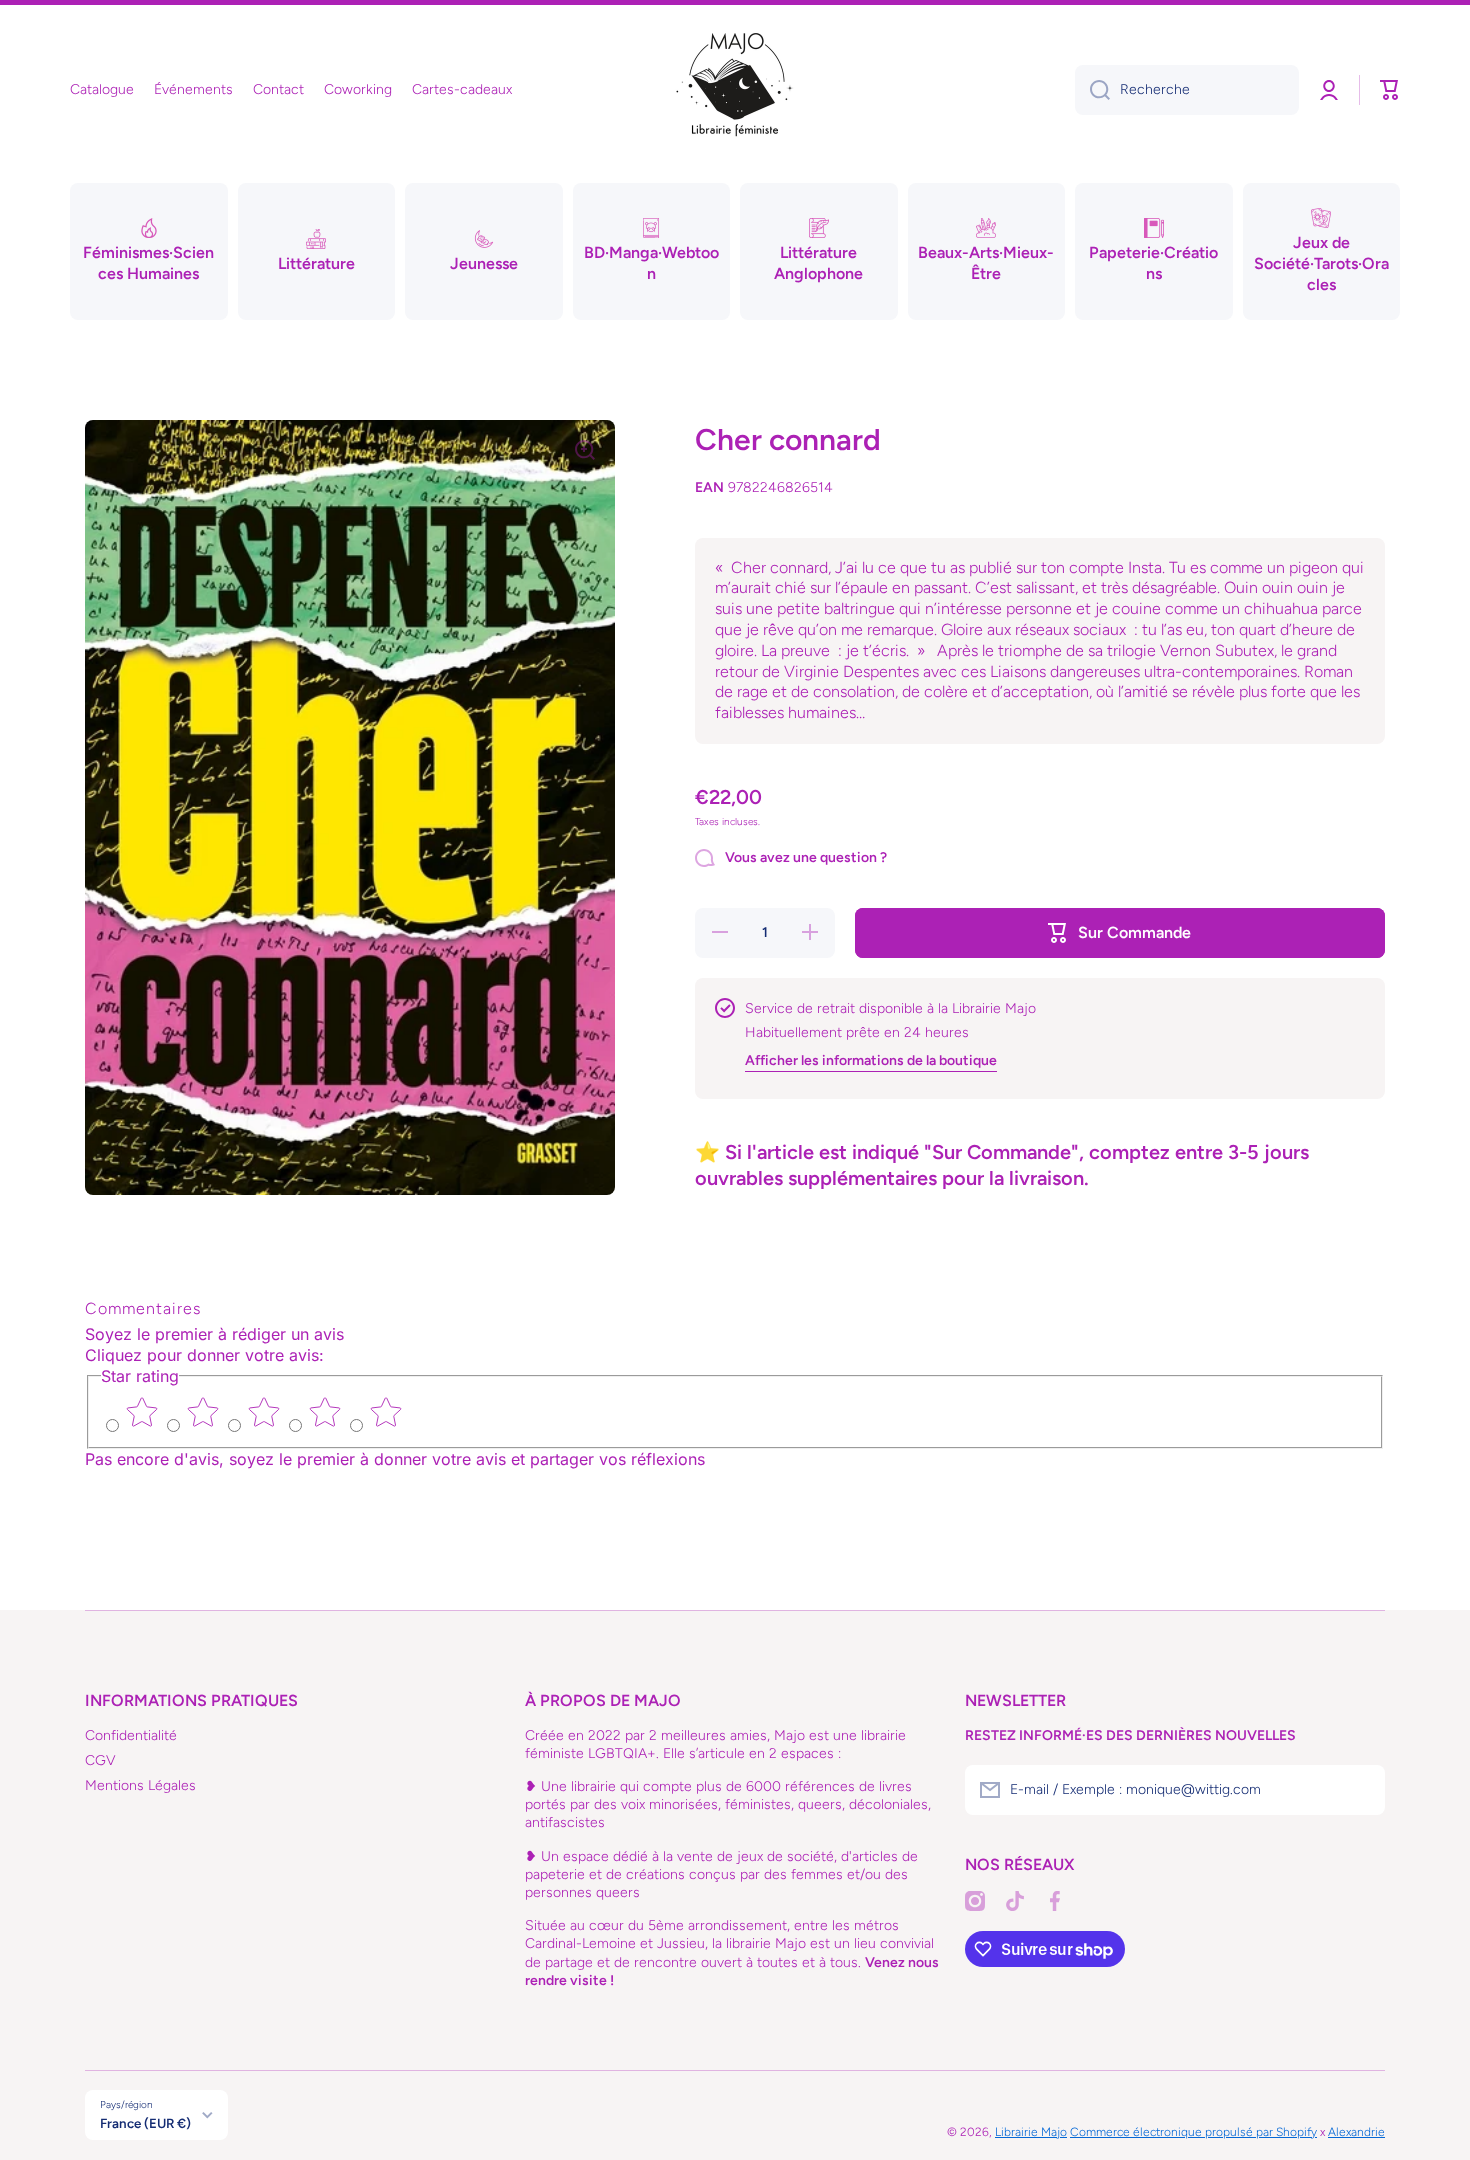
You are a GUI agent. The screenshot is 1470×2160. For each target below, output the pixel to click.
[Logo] (735, 90)
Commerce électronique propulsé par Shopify (1193, 2132)
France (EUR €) (145, 2123)
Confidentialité (131, 1735)
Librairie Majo (1031, 2132)
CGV (100, 1760)
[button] (1390, 90)
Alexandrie (1356, 2132)
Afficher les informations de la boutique (871, 1060)
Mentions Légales (140, 1785)
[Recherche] (1092, 90)
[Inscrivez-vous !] (1360, 1790)
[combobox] (1187, 90)
